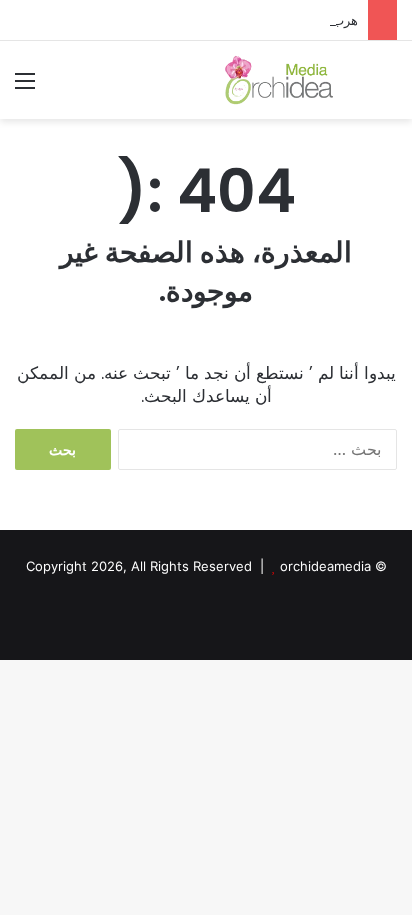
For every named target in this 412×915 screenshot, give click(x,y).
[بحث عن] (387, 87)
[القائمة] (25, 87)
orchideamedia (325, 566)
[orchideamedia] (282, 80)
